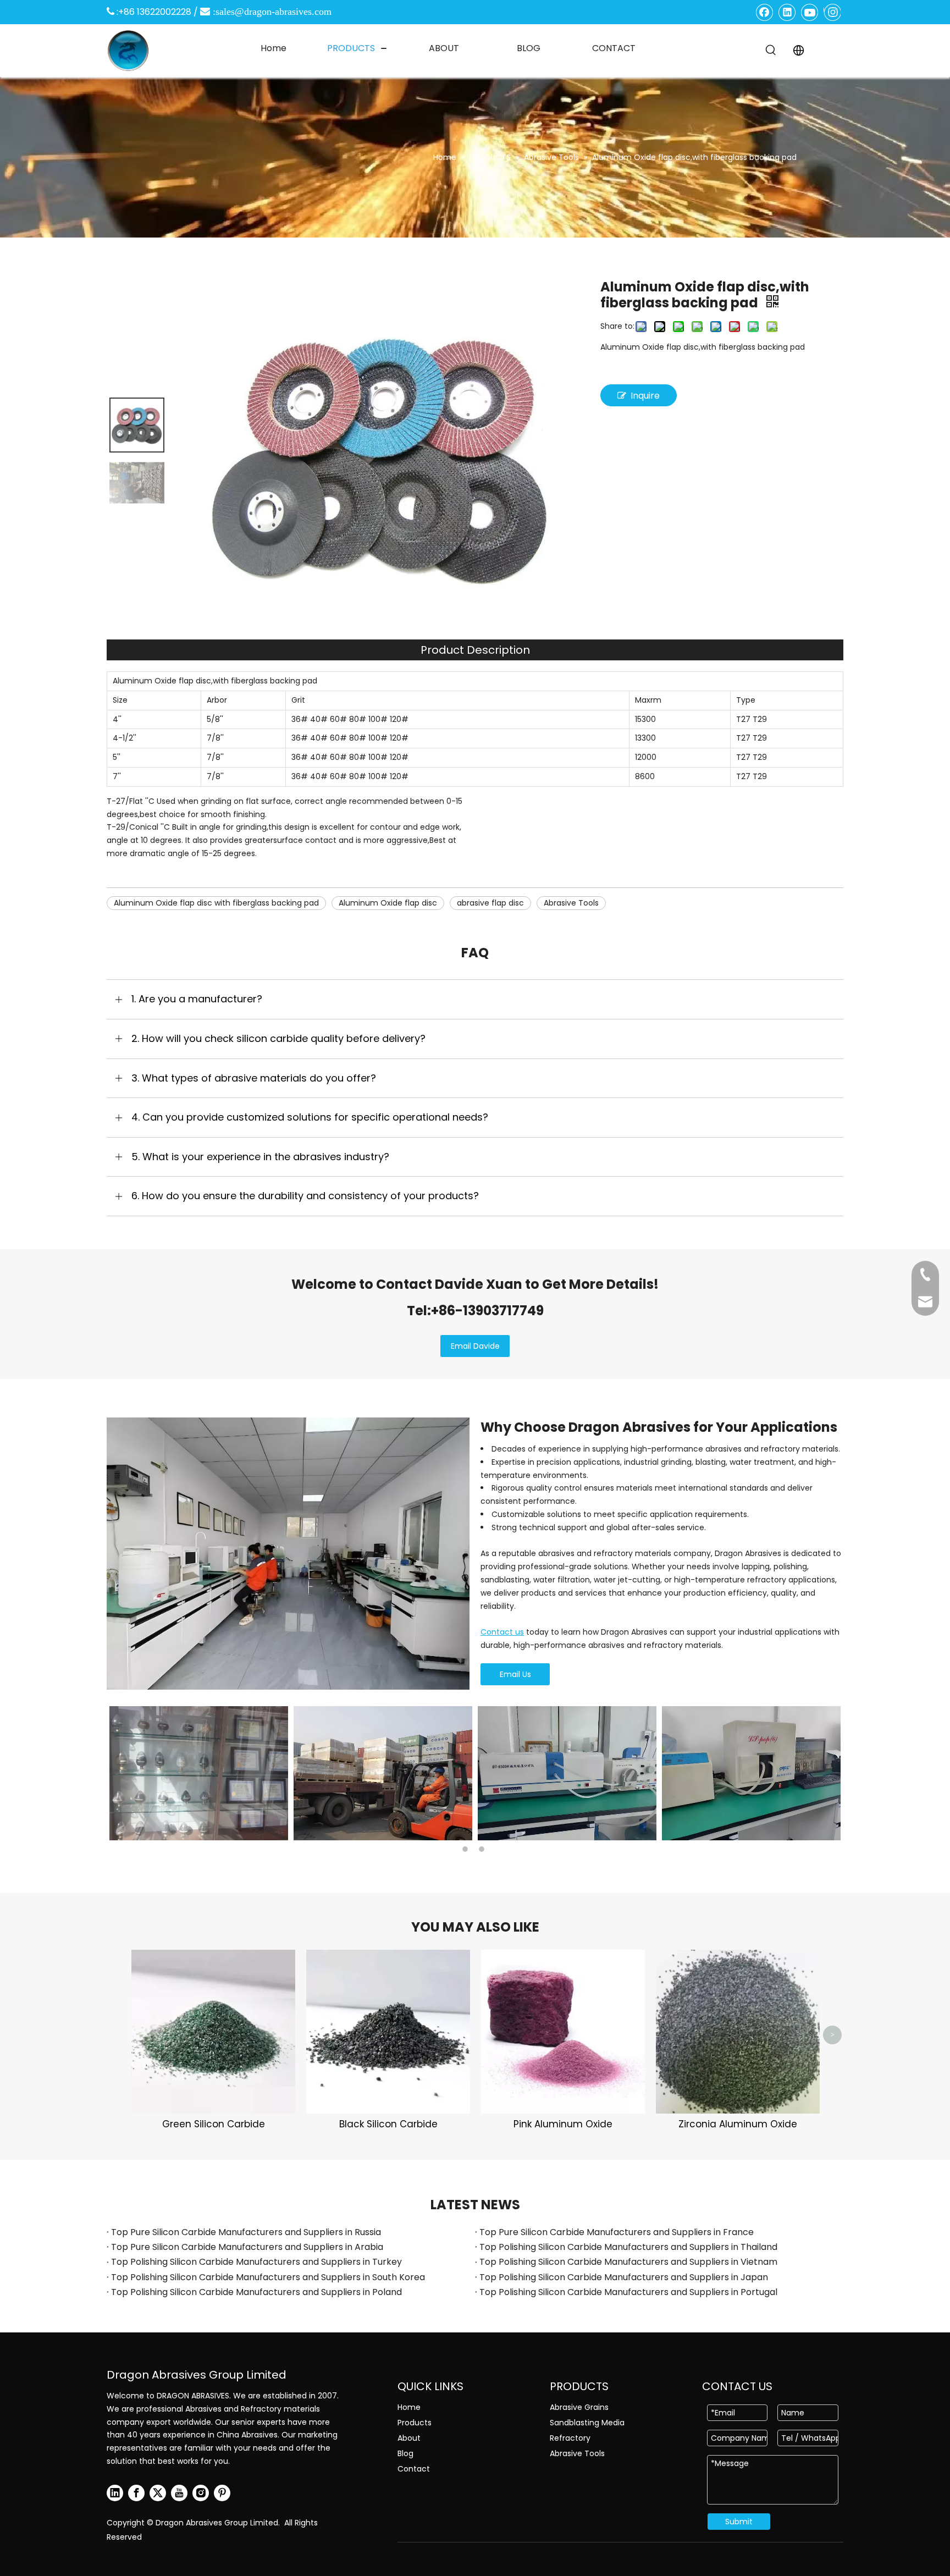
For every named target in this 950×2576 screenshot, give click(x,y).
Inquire (645, 396)
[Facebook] (765, 12)
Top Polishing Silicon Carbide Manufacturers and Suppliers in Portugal (628, 2292)
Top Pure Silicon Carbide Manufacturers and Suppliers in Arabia (247, 2247)
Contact (414, 2469)
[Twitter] (158, 2493)
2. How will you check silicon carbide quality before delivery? (278, 1038)
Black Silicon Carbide (388, 2124)
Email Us (515, 1674)
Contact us (502, 1632)
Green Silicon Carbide (214, 2124)
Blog (405, 2453)
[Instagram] (832, 12)
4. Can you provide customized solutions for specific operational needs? (310, 1117)
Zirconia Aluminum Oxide (738, 2124)
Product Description (475, 650)
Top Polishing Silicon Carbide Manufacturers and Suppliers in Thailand (628, 2247)
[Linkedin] (787, 12)
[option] (199, 1773)
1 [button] (467, 1849)
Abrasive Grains (579, 2407)
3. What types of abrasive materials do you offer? (254, 1078)
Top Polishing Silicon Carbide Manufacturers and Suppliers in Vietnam (628, 2262)
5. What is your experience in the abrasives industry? (260, 1157)
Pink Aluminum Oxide (563, 2124)
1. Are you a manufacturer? (197, 999)
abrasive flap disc (490, 903)
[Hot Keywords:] (771, 51)
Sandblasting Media (587, 2423)
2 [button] (483, 1849)
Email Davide (475, 1346)
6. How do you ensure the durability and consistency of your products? (305, 1196)
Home (409, 2407)
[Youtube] (810, 12)
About (409, 2438)
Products (415, 2423)
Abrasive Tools (571, 903)
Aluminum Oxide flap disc (388, 903)
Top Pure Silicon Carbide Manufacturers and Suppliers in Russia (246, 2232)
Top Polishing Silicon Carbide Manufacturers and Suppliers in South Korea (268, 2277)
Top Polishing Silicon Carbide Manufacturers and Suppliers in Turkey (256, 2262)
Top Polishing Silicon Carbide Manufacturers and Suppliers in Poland (256, 2292)
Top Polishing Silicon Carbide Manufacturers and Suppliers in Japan (624, 2277)
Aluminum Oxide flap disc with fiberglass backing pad (216, 903)
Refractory (570, 2438)
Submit (739, 2522)
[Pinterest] (222, 2493)
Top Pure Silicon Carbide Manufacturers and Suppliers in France (617, 2232)
